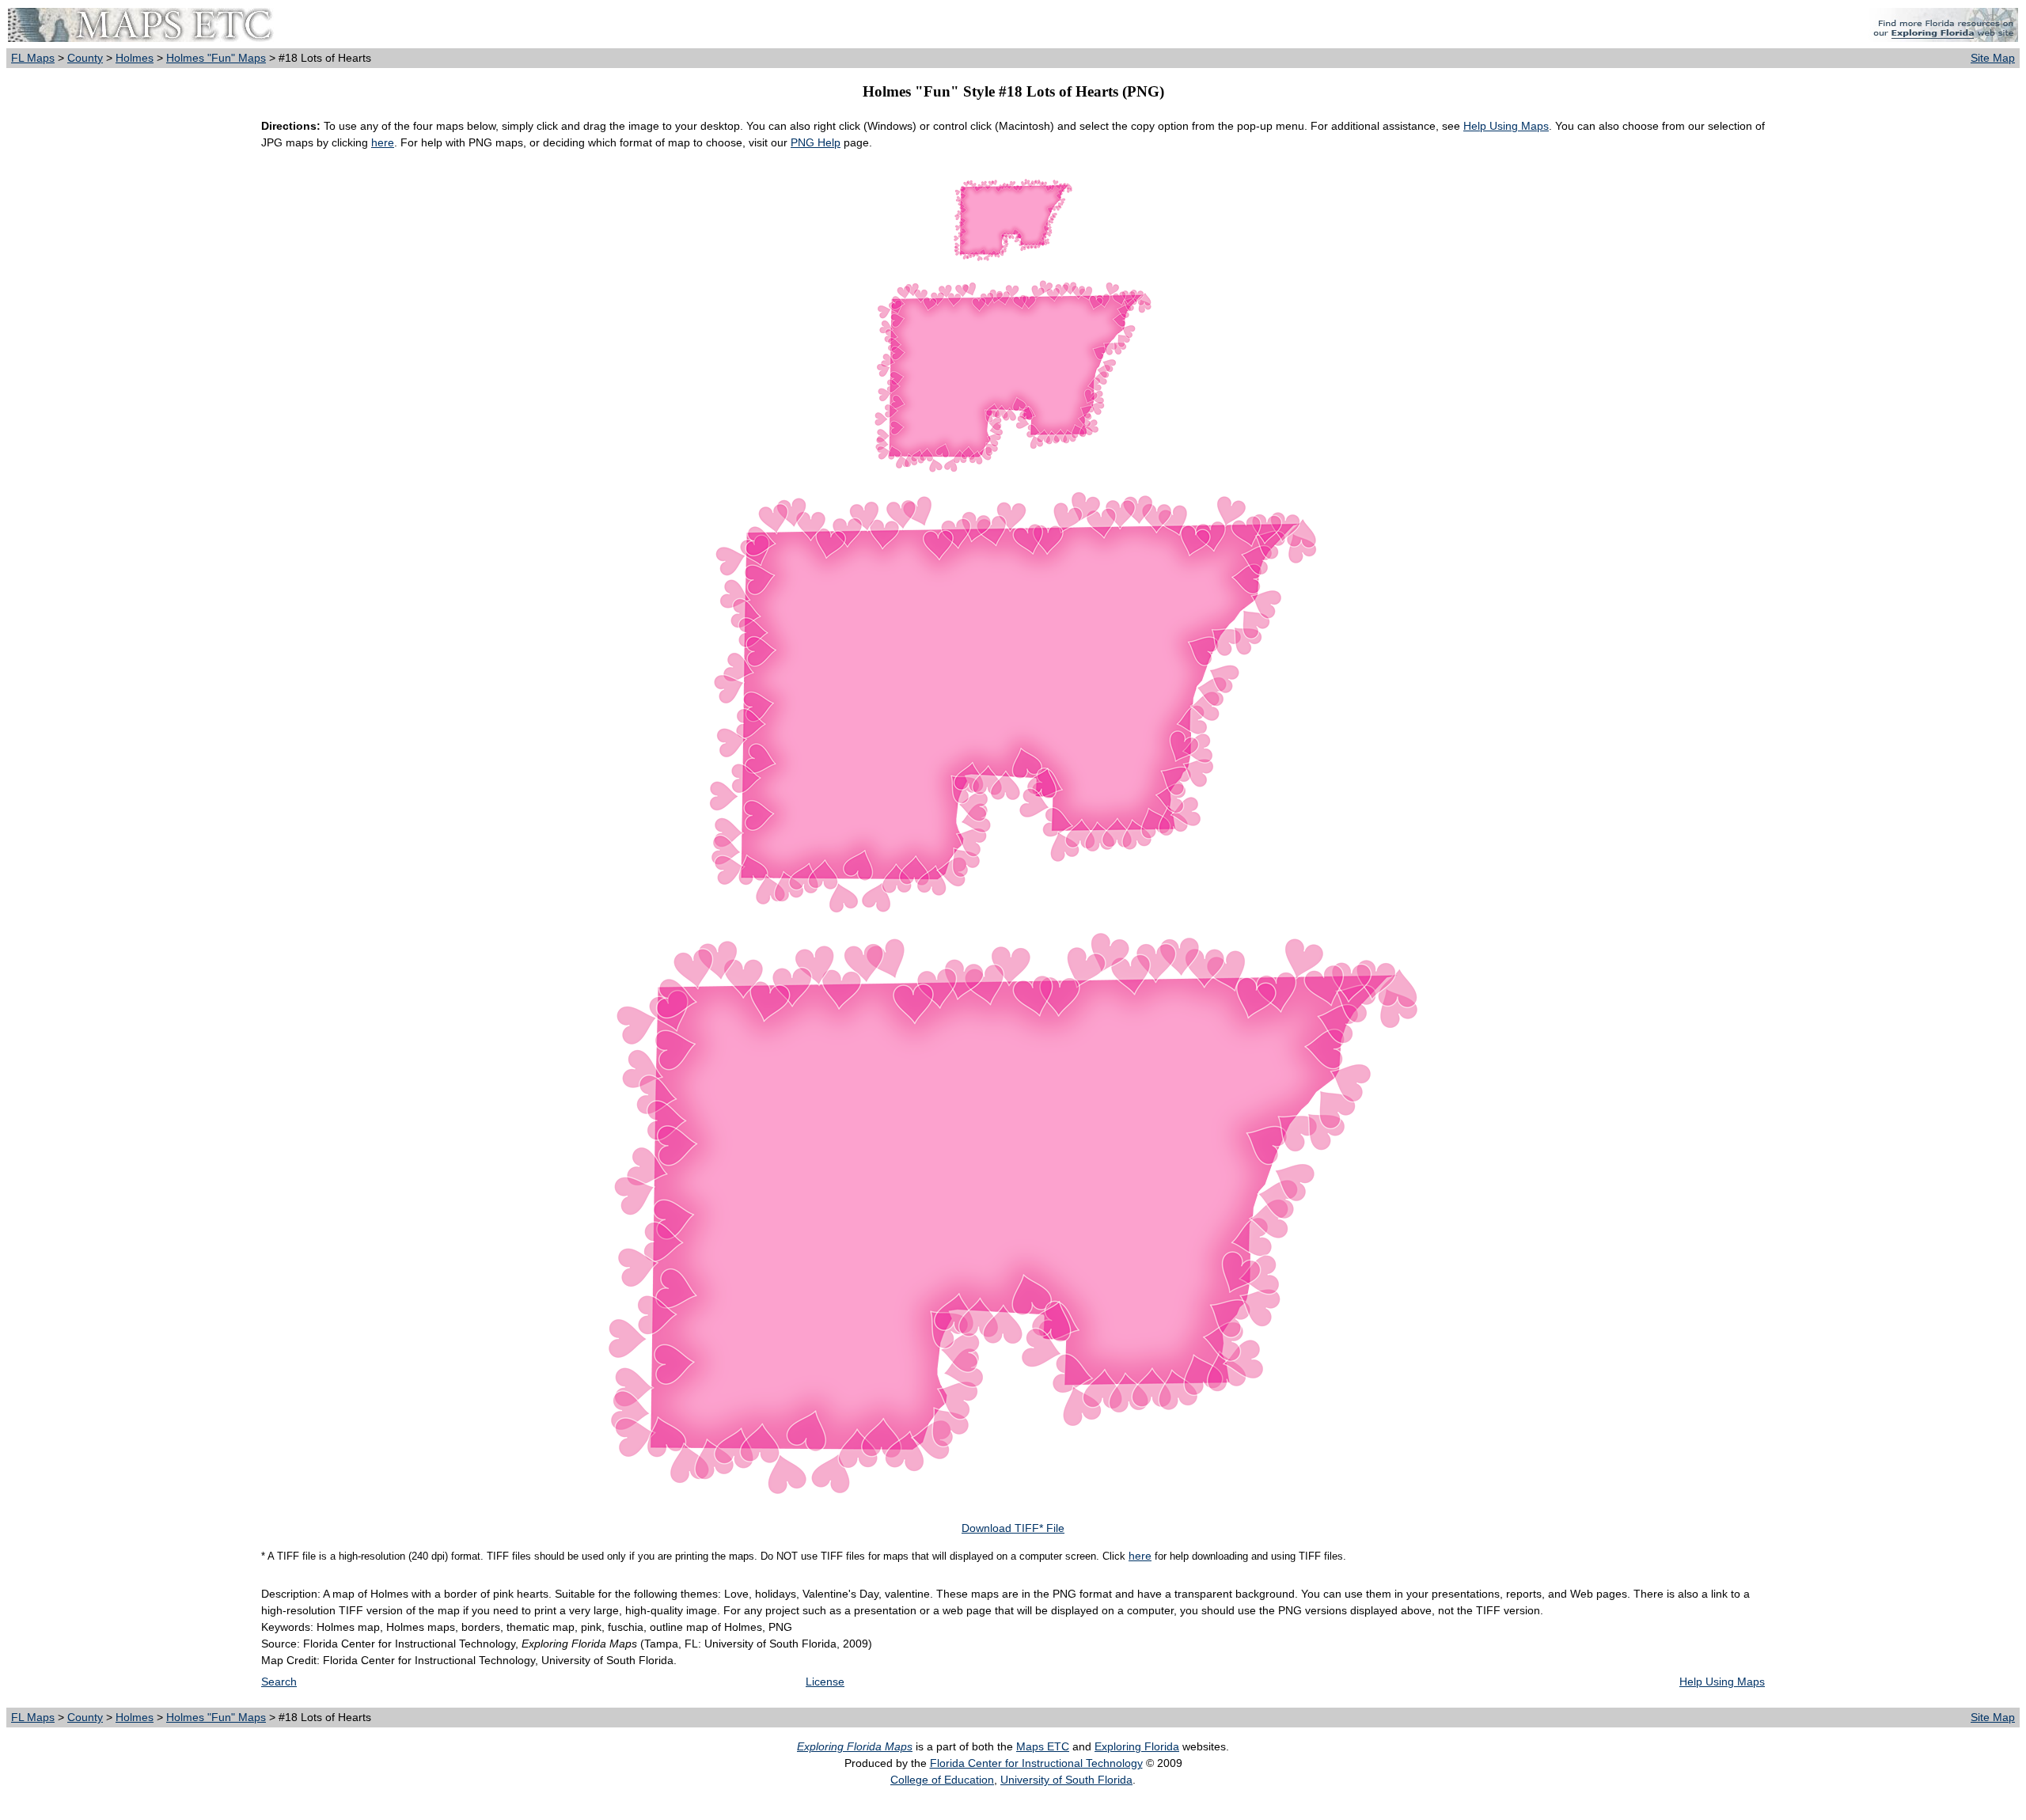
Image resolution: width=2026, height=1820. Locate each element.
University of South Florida (1066, 1780)
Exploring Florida (1137, 1746)
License (825, 1682)
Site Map (1993, 58)
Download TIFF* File (1013, 1528)
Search (279, 1682)
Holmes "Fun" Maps (216, 58)
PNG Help (816, 142)
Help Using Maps (1506, 126)
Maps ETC (1043, 1746)
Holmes (135, 58)
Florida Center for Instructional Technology (1036, 1763)
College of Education (942, 1780)
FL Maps (33, 58)
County (85, 58)
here (383, 142)
